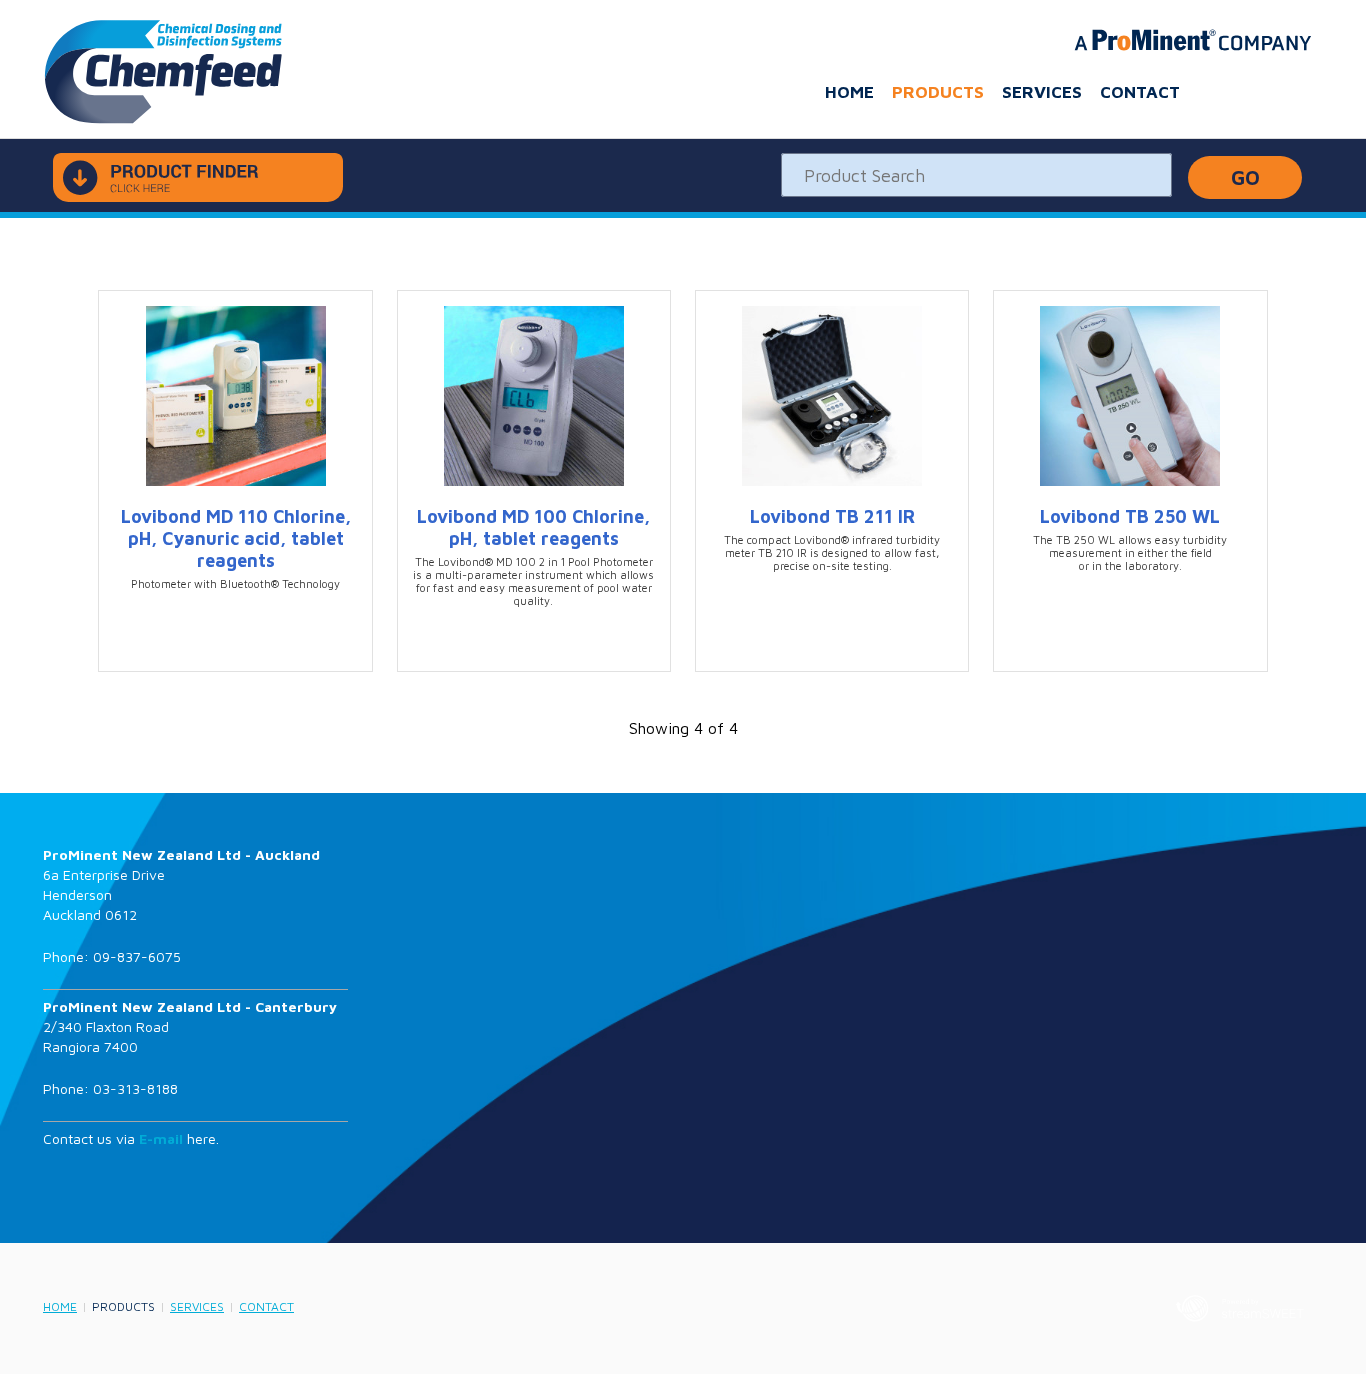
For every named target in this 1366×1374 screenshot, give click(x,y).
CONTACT (1140, 92)
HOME (849, 92)
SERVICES (1042, 92)
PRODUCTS (938, 92)
